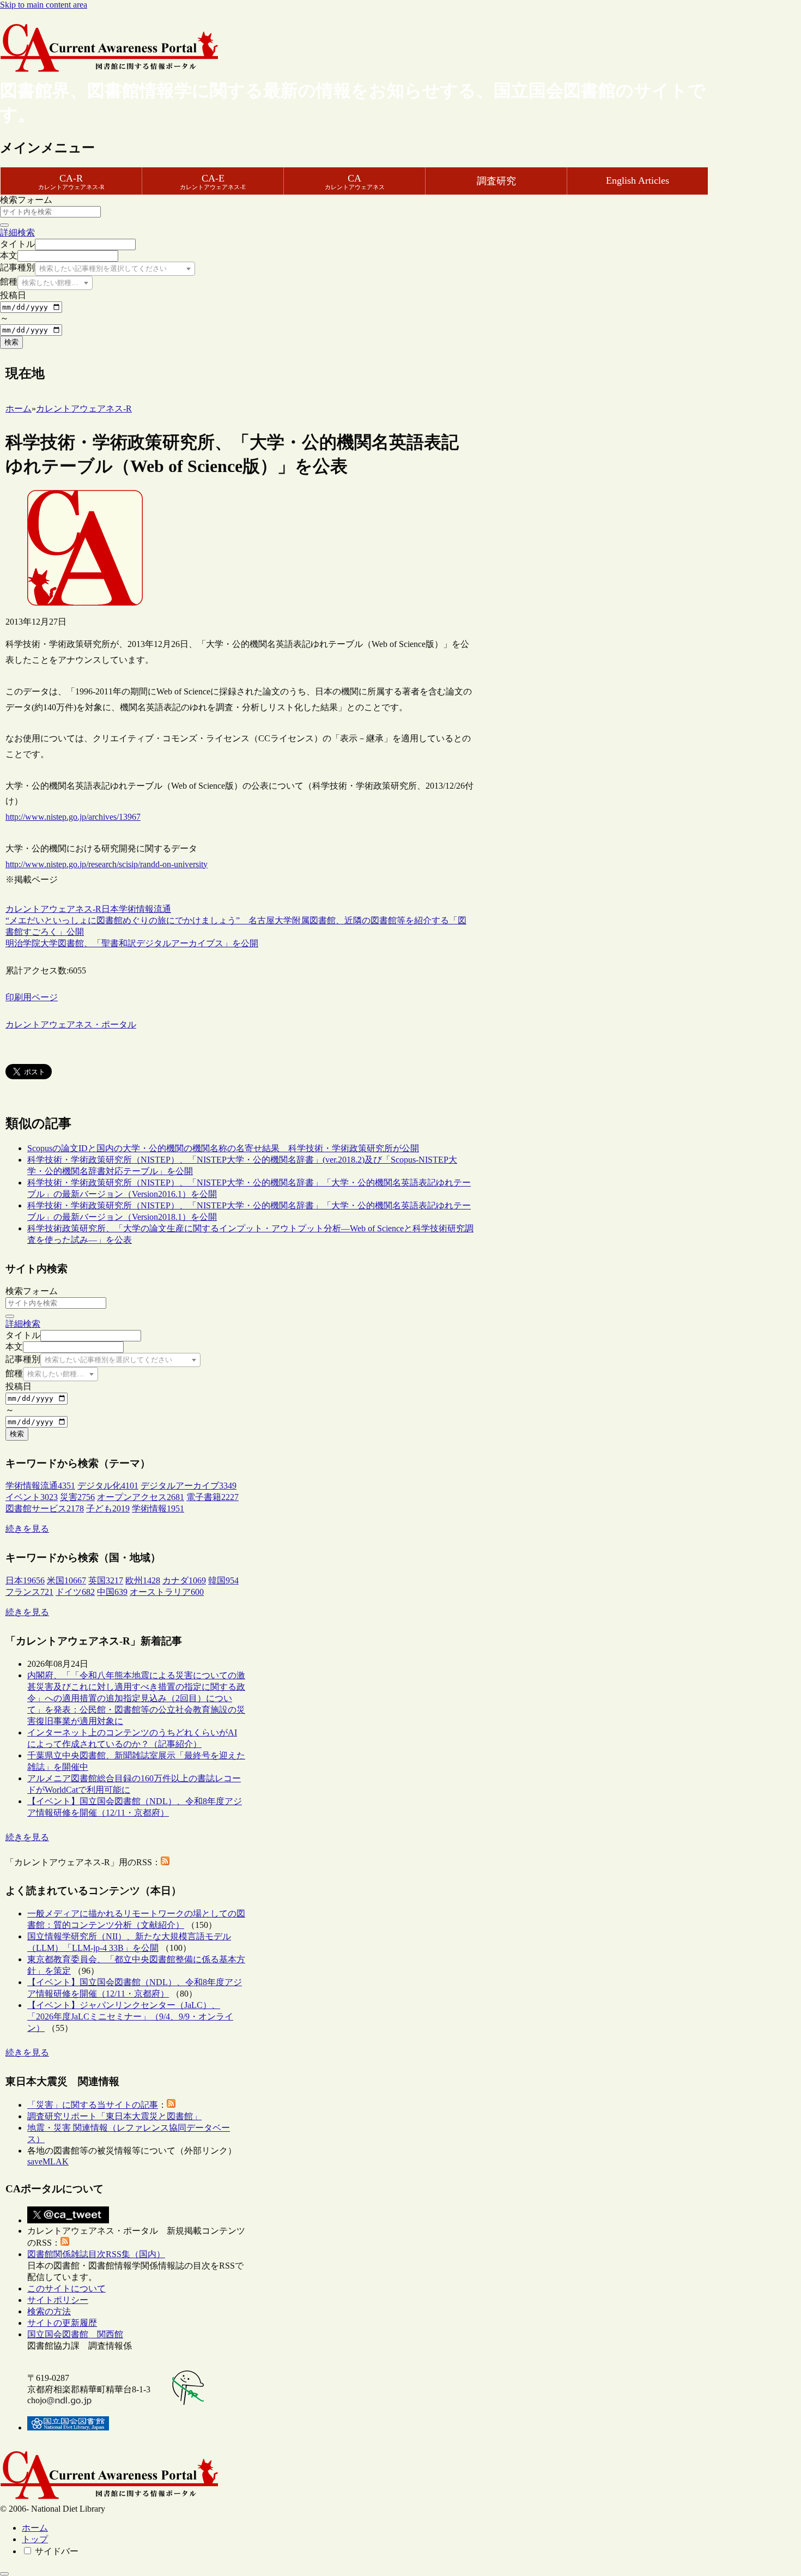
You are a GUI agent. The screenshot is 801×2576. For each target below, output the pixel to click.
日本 (110, 909)
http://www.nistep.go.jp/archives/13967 (73, 817)
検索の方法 (49, 2311)
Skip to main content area (44, 5)
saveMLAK (48, 2161)
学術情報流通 (145, 909)
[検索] (4, 225)
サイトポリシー (58, 2300)
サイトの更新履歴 (62, 2323)
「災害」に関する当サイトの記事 (93, 2105)
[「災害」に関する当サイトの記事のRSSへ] (171, 2105)
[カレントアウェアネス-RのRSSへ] (165, 1862)
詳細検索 (17, 232)
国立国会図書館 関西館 (75, 2334)
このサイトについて (66, 2288)
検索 (11, 342)
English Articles (638, 180)
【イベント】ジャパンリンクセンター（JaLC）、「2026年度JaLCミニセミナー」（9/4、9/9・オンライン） (130, 2016)
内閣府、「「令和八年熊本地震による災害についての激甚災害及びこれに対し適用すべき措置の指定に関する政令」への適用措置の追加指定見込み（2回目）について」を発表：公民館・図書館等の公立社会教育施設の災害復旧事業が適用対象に (136, 1698)
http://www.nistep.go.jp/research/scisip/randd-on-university (107, 864)
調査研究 (496, 181)
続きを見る (27, 1529)
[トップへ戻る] (4, 2574)
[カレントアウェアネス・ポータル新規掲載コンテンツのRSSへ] (65, 2243)
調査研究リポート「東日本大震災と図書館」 (114, 2116)
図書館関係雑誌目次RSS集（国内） (96, 2254)
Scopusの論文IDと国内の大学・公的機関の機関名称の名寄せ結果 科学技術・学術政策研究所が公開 (223, 1148)
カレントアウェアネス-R (53, 909)
